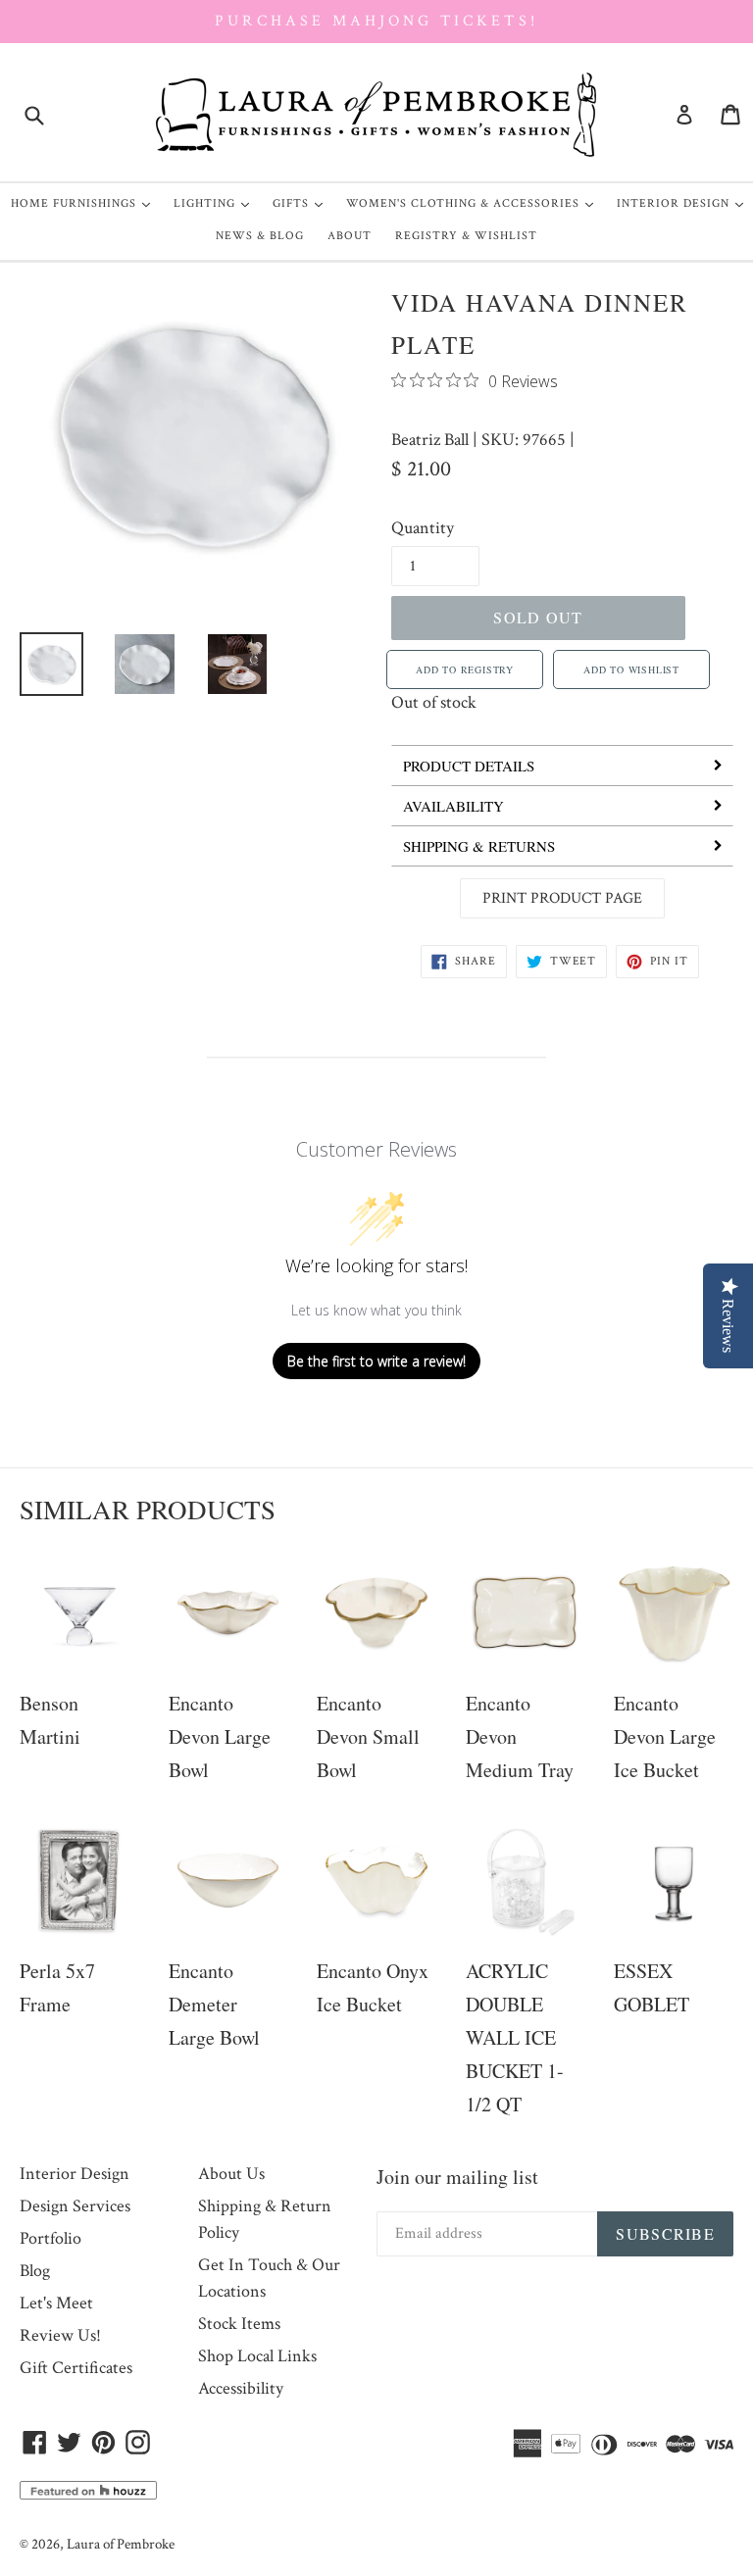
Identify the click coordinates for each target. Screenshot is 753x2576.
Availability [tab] (453, 806)
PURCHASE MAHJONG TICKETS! (376, 21)
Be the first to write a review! (376, 1361)
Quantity (423, 528)
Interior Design (685, 203)
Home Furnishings (85, 203)
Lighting (216, 203)
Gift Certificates (76, 2368)
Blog (35, 2271)
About (350, 236)
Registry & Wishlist (466, 236)
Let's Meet (56, 2303)
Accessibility (241, 2388)
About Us (231, 2174)
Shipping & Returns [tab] (479, 846)
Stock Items (239, 2324)
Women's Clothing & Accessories (475, 203)
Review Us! (60, 2335)
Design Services (75, 2206)
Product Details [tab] (469, 766)
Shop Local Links (257, 2356)
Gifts (302, 203)
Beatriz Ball (430, 440)
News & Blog (260, 236)
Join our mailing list (457, 2177)
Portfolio (50, 2238)
